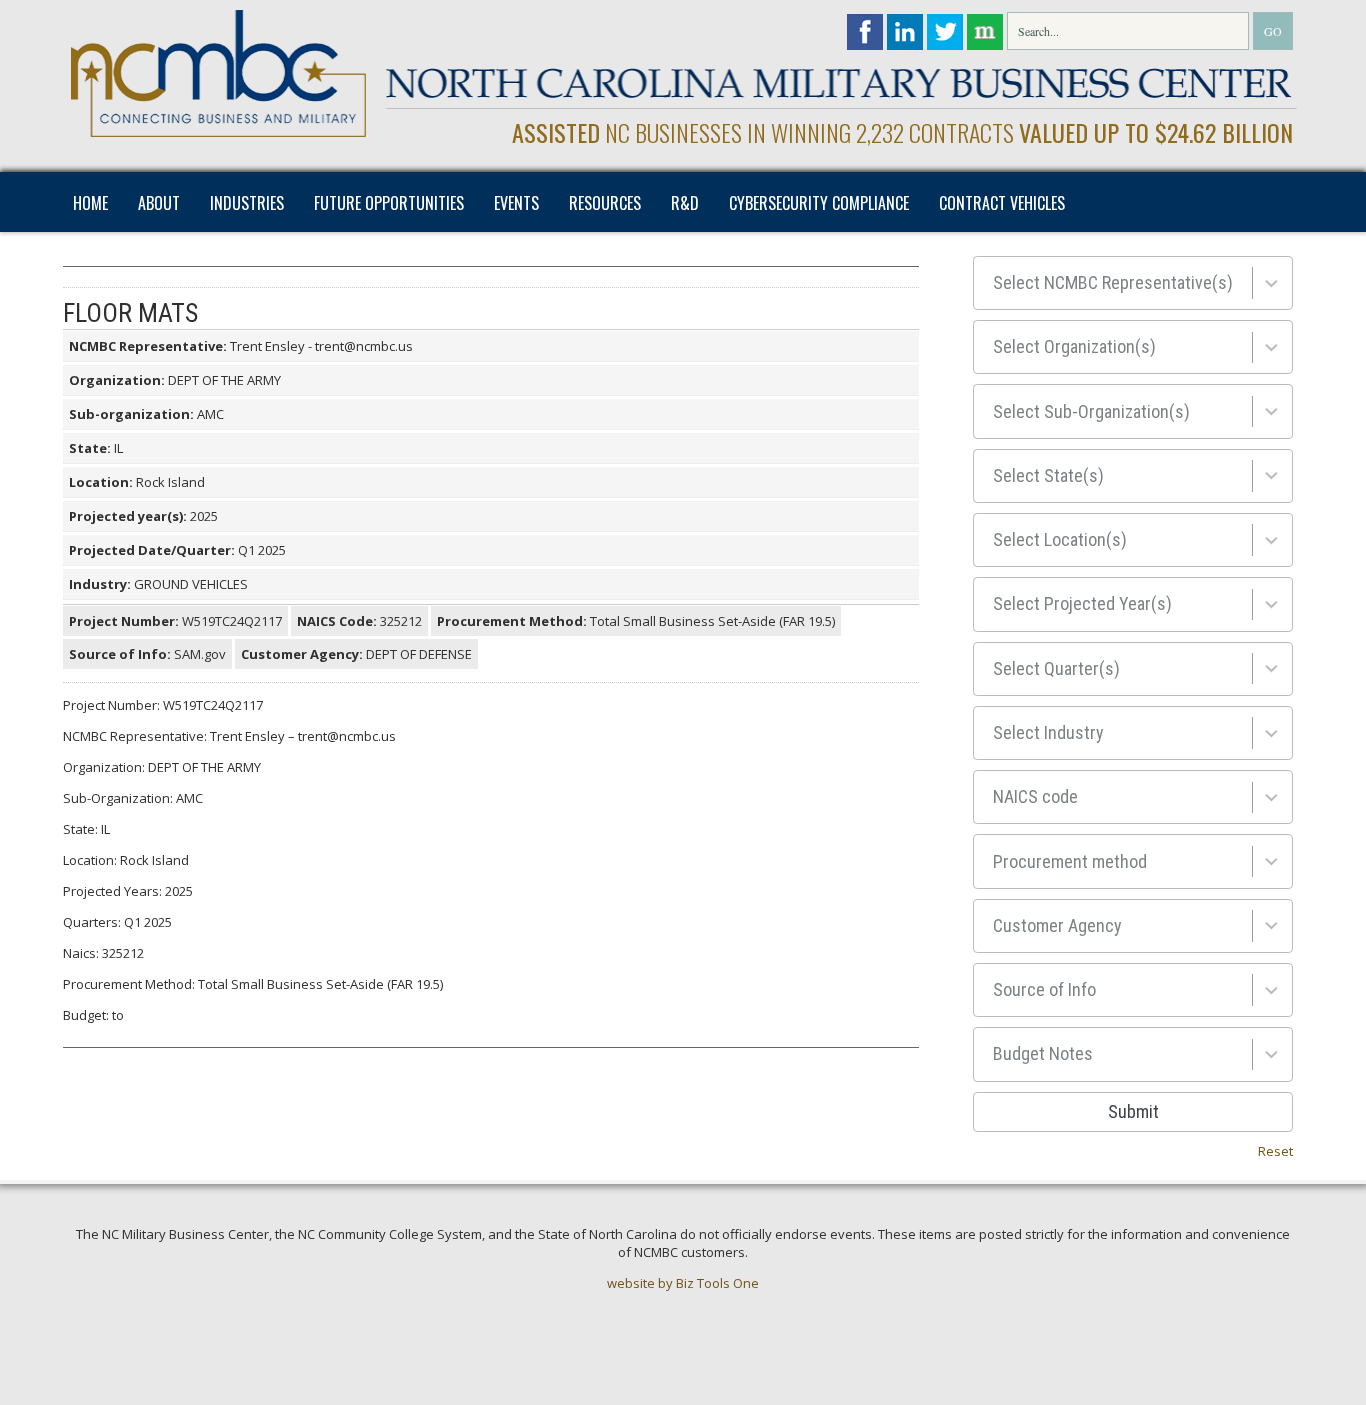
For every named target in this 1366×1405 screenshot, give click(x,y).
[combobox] (1133, 283)
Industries (247, 203)
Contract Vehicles (1002, 203)
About (159, 203)
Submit (1133, 1111)
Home (90, 203)
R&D (685, 203)
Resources (605, 203)
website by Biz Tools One (683, 1283)
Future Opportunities (389, 203)
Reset (1275, 1151)
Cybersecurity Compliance (819, 203)
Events (516, 203)
